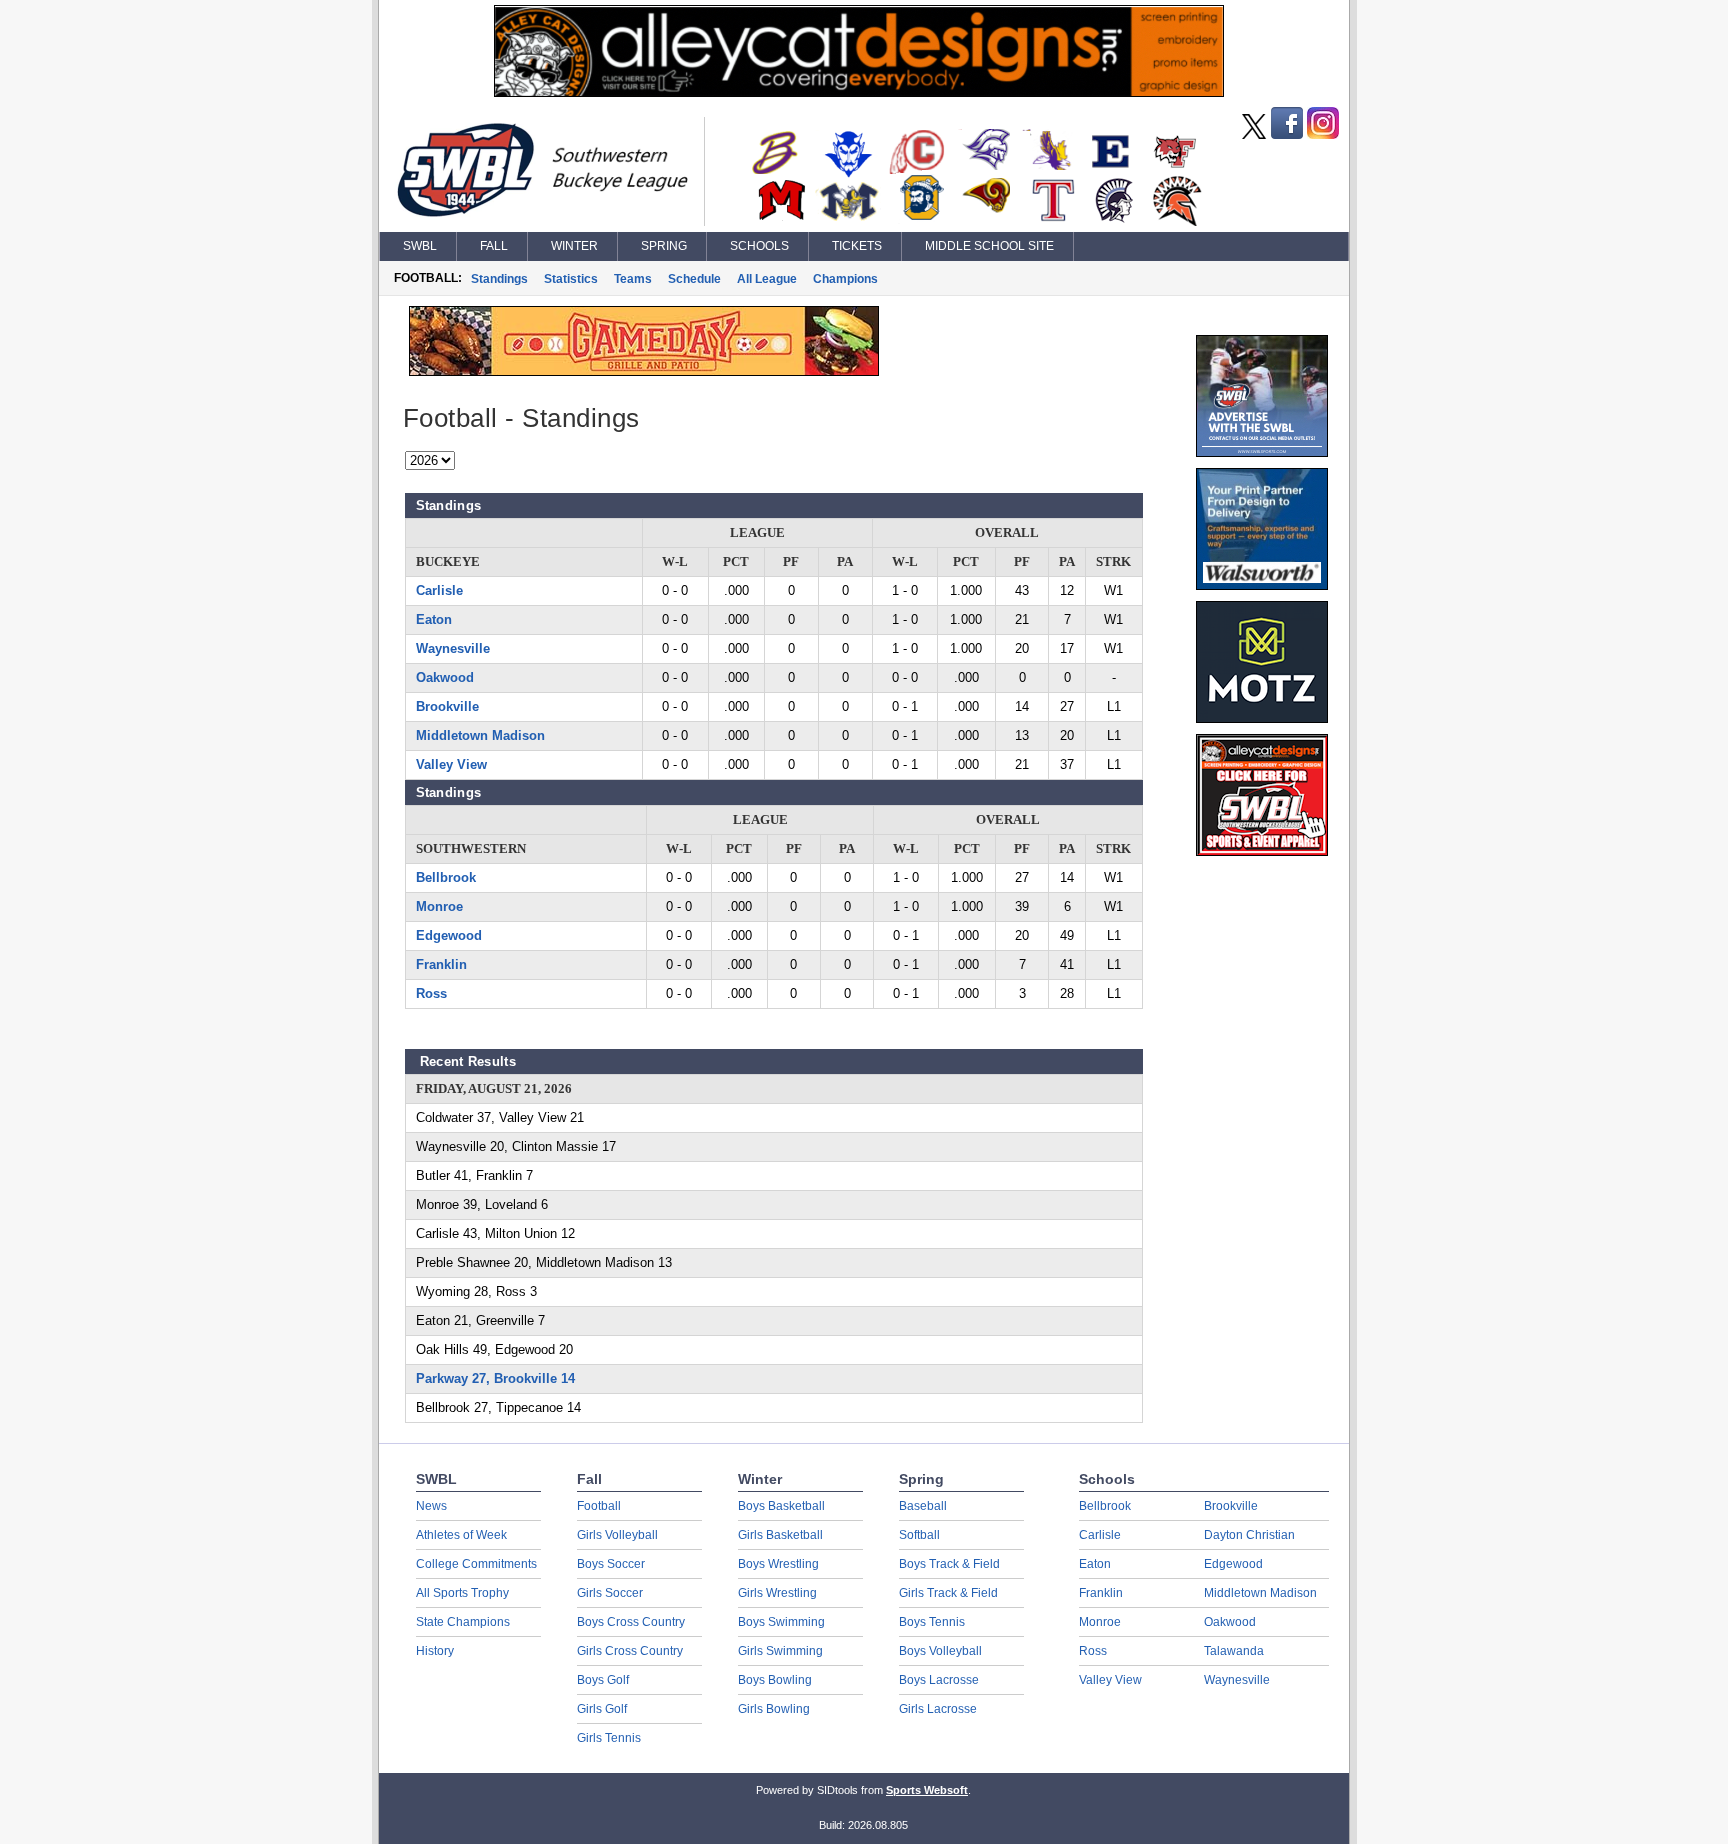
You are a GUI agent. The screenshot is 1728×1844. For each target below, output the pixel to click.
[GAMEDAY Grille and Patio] (644, 371)
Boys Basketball (781, 1506)
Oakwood (445, 677)
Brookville (447, 706)
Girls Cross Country (630, 1651)
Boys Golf (603, 1680)
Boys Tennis (932, 1622)
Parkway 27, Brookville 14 (495, 1378)
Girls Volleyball (617, 1535)
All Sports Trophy (462, 1593)
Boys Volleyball (940, 1651)
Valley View (451, 764)
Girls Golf (602, 1709)
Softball (919, 1535)
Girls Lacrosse (938, 1709)
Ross (431, 993)
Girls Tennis (609, 1738)
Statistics (571, 279)
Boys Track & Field (949, 1564)
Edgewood (449, 935)
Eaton (434, 619)
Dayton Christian (1249, 1535)
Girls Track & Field (948, 1593)
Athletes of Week (461, 1535)
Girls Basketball (780, 1535)
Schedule (694, 279)
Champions (845, 279)
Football (599, 1506)
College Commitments (476, 1564)
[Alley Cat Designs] (859, 92)
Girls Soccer (610, 1593)
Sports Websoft (927, 1790)
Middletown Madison (480, 735)
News (431, 1506)
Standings (499, 279)
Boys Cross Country (631, 1622)
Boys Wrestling (778, 1564)
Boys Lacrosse (939, 1680)
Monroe (439, 906)
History (435, 1651)
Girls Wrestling (777, 1593)
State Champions (463, 1622)
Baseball (923, 1506)
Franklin (441, 964)
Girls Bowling (774, 1709)
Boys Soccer (611, 1564)
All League (767, 279)
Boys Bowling (775, 1680)
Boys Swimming (781, 1622)
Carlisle (439, 590)
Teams (633, 279)
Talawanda (1234, 1651)
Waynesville (453, 648)
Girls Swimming (780, 1651)
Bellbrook (446, 877)
